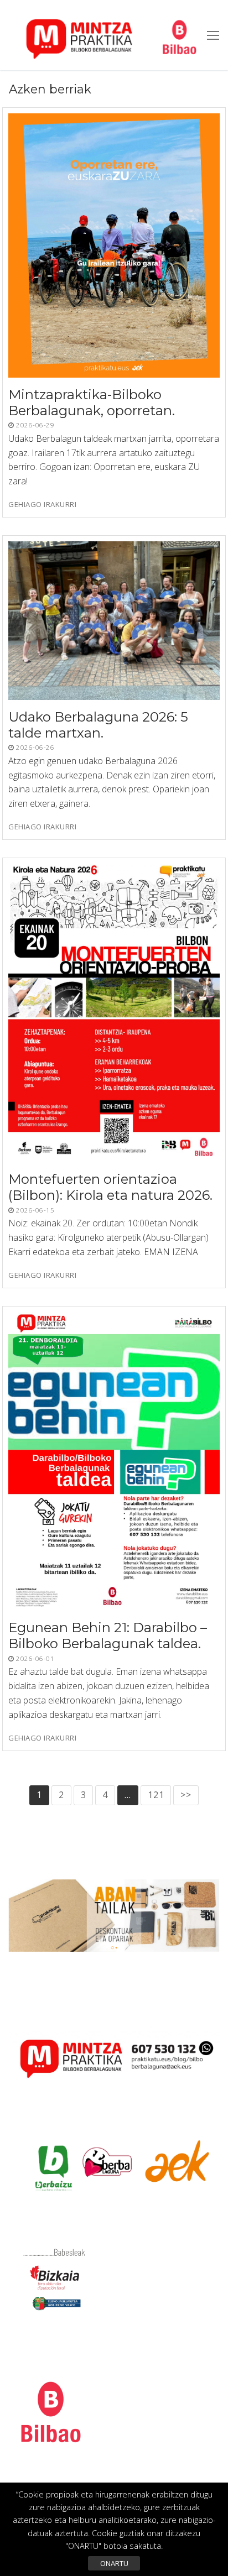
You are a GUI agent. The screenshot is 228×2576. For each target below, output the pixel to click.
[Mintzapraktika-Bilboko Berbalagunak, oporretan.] (114, 245)
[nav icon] (213, 35)
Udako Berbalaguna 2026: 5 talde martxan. (98, 725)
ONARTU (114, 2563)
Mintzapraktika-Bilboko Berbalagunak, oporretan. (92, 403)
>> (186, 1795)
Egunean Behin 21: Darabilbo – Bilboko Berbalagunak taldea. (108, 1636)
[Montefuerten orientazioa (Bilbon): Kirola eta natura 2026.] (114, 1013)
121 (156, 1795)
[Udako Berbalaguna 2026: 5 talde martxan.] (114, 621)
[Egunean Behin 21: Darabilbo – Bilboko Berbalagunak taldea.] (114, 1461)
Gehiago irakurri (42, 505)
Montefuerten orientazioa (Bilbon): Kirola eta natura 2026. (110, 1188)
